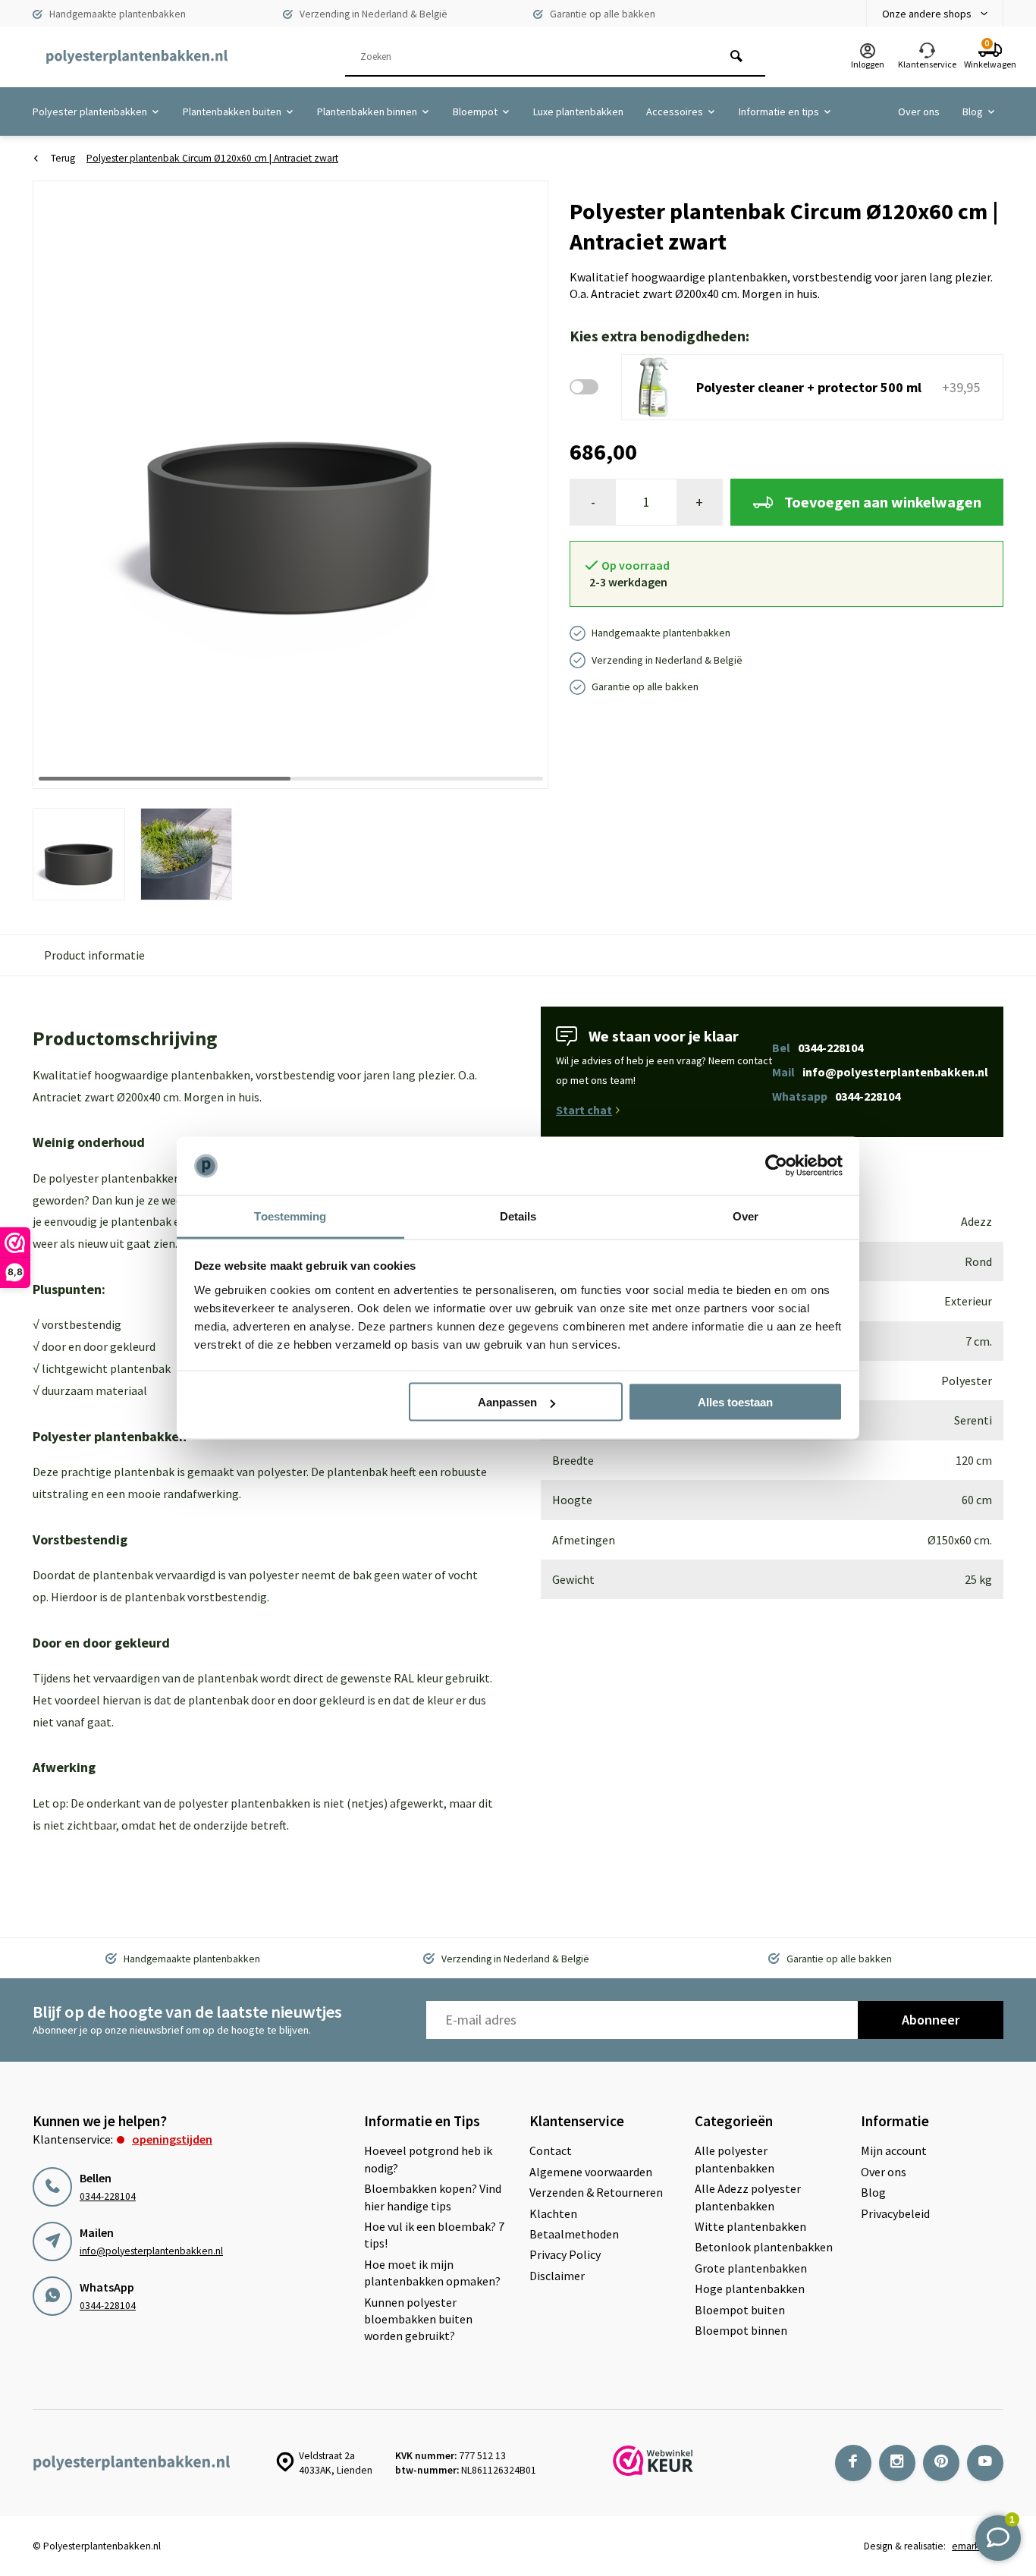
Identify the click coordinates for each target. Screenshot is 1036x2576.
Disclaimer (557, 2276)
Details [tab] (518, 1216)
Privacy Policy (565, 2254)
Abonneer (931, 2020)
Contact (551, 2150)
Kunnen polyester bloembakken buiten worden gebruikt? (418, 2319)
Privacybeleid (895, 2213)
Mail (880, 1072)
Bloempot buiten (740, 2310)
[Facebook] (853, 2463)
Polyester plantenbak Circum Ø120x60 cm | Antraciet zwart (212, 158)
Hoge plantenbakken (750, 2289)
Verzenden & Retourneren (596, 2192)
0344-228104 (108, 2196)
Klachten (553, 2213)
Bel (818, 1048)
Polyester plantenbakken (90, 112)
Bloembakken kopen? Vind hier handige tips (433, 2197)
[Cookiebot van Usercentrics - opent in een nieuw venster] (776, 1166)
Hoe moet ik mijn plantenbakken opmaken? (432, 2273)
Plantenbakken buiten (232, 112)
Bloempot (475, 112)
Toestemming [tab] (290, 1216)
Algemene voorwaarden (591, 2172)
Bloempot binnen (741, 2330)
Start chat (584, 1110)
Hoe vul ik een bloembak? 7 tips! (434, 2235)
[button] (518, 484)
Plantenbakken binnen (367, 112)
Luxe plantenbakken (578, 112)
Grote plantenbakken (751, 2268)
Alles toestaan (735, 1402)
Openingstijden (172, 2139)
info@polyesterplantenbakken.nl (151, 2251)
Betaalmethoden (574, 2234)
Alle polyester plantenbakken (735, 2159)
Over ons (919, 112)
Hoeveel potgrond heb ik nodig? (428, 2159)
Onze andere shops (927, 14)
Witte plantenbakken (750, 2226)
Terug (63, 158)
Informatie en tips (779, 112)
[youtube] (985, 2463)
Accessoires (675, 112)
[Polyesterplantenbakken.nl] (137, 57)
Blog (973, 112)
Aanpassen (507, 1402)
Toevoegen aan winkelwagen (883, 502)
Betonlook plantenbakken (764, 2247)
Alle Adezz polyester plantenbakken (748, 2197)
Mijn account (894, 2150)
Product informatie (94, 955)
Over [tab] (746, 1216)
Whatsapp (836, 1096)
